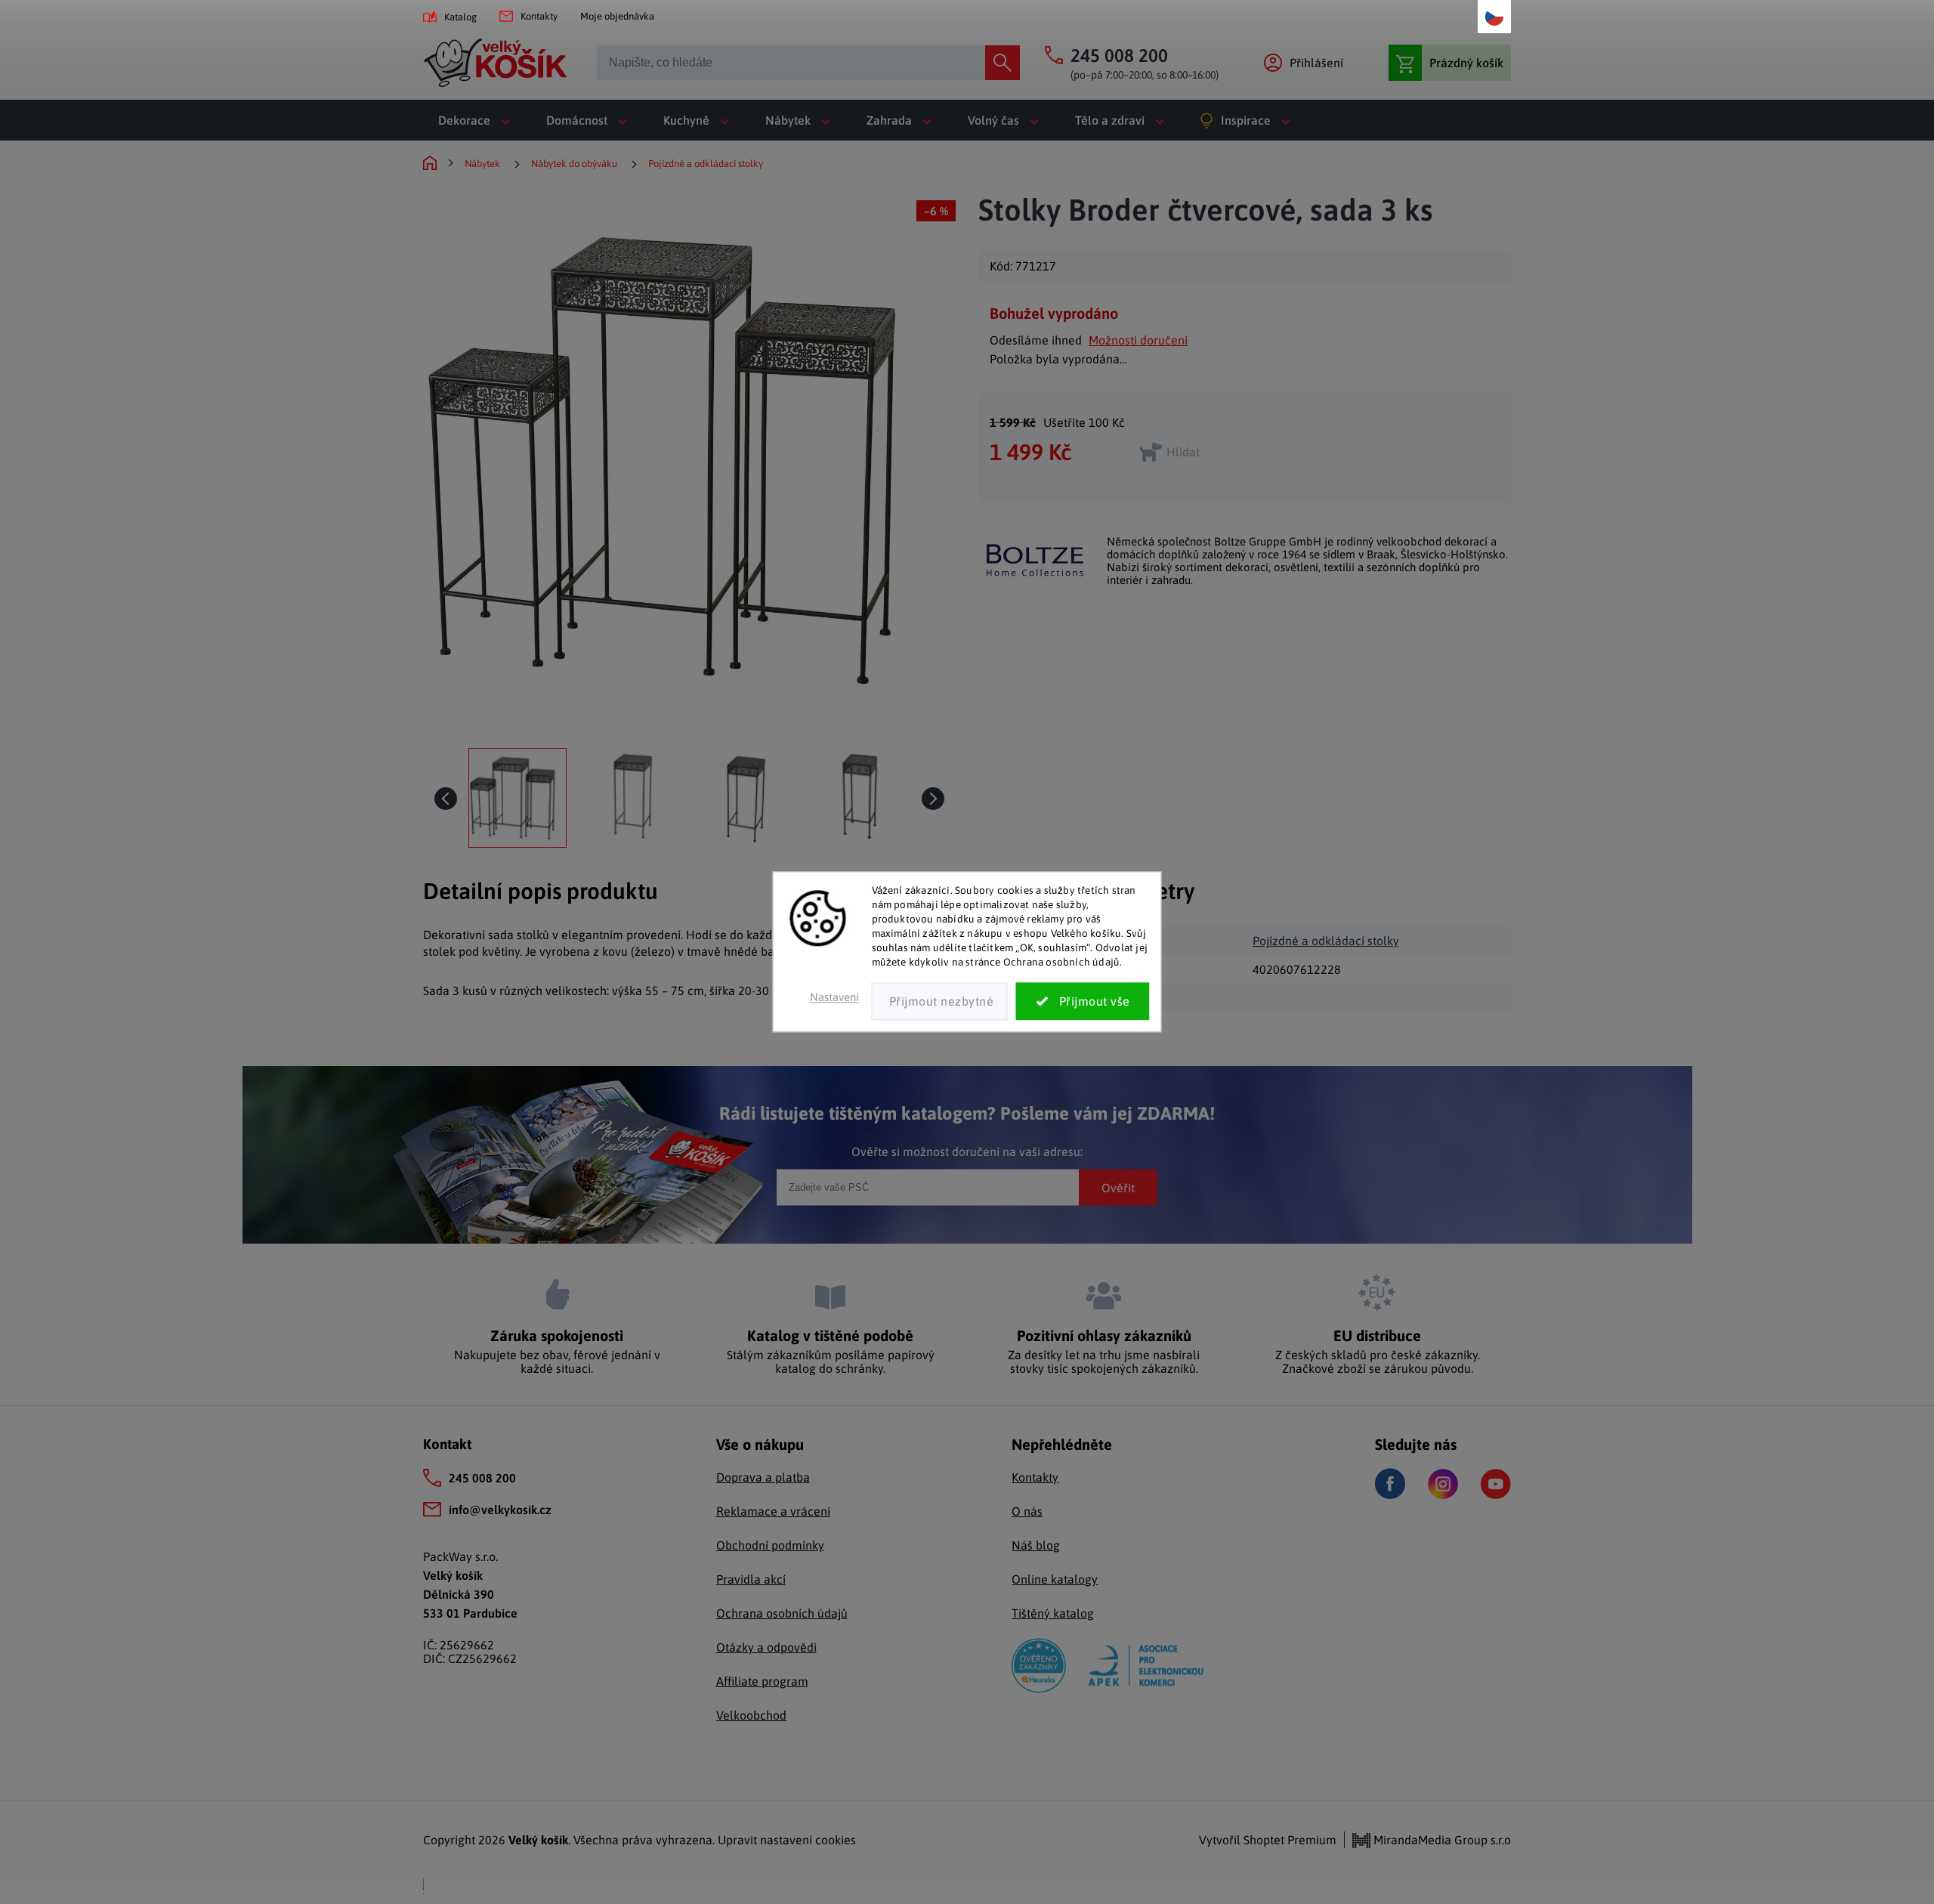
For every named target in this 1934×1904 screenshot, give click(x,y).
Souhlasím (1083, 1002)
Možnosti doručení (1138, 340)
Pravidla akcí (751, 1579)
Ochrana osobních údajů (782, 1613)
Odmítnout (940, 1002)
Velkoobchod (751, 1715)
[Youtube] (1496, 1484)
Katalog (460, 17)
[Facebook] (1390, 1484)
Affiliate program (762, 1681)
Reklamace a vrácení (773, 1511)
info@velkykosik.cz (500, 1510)
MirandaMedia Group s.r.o (1441, 1840)
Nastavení (834, 998)
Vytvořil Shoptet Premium (1268, 1840)
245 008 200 (482, 1478)
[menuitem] (477, 120)
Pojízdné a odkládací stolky (1326, 941)
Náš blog (1036, 1545)
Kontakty (539, 16)
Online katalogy (1055, 1579)
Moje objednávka (617, 16)
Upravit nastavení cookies (787, 1840)
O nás (1027, 1511)
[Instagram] (1443, 1484)
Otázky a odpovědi (766, 1647)
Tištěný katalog (1053, 1613)
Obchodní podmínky (770, 1545)
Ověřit (1118, 1187)
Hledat (1003, 63)
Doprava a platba (763, 1477)
